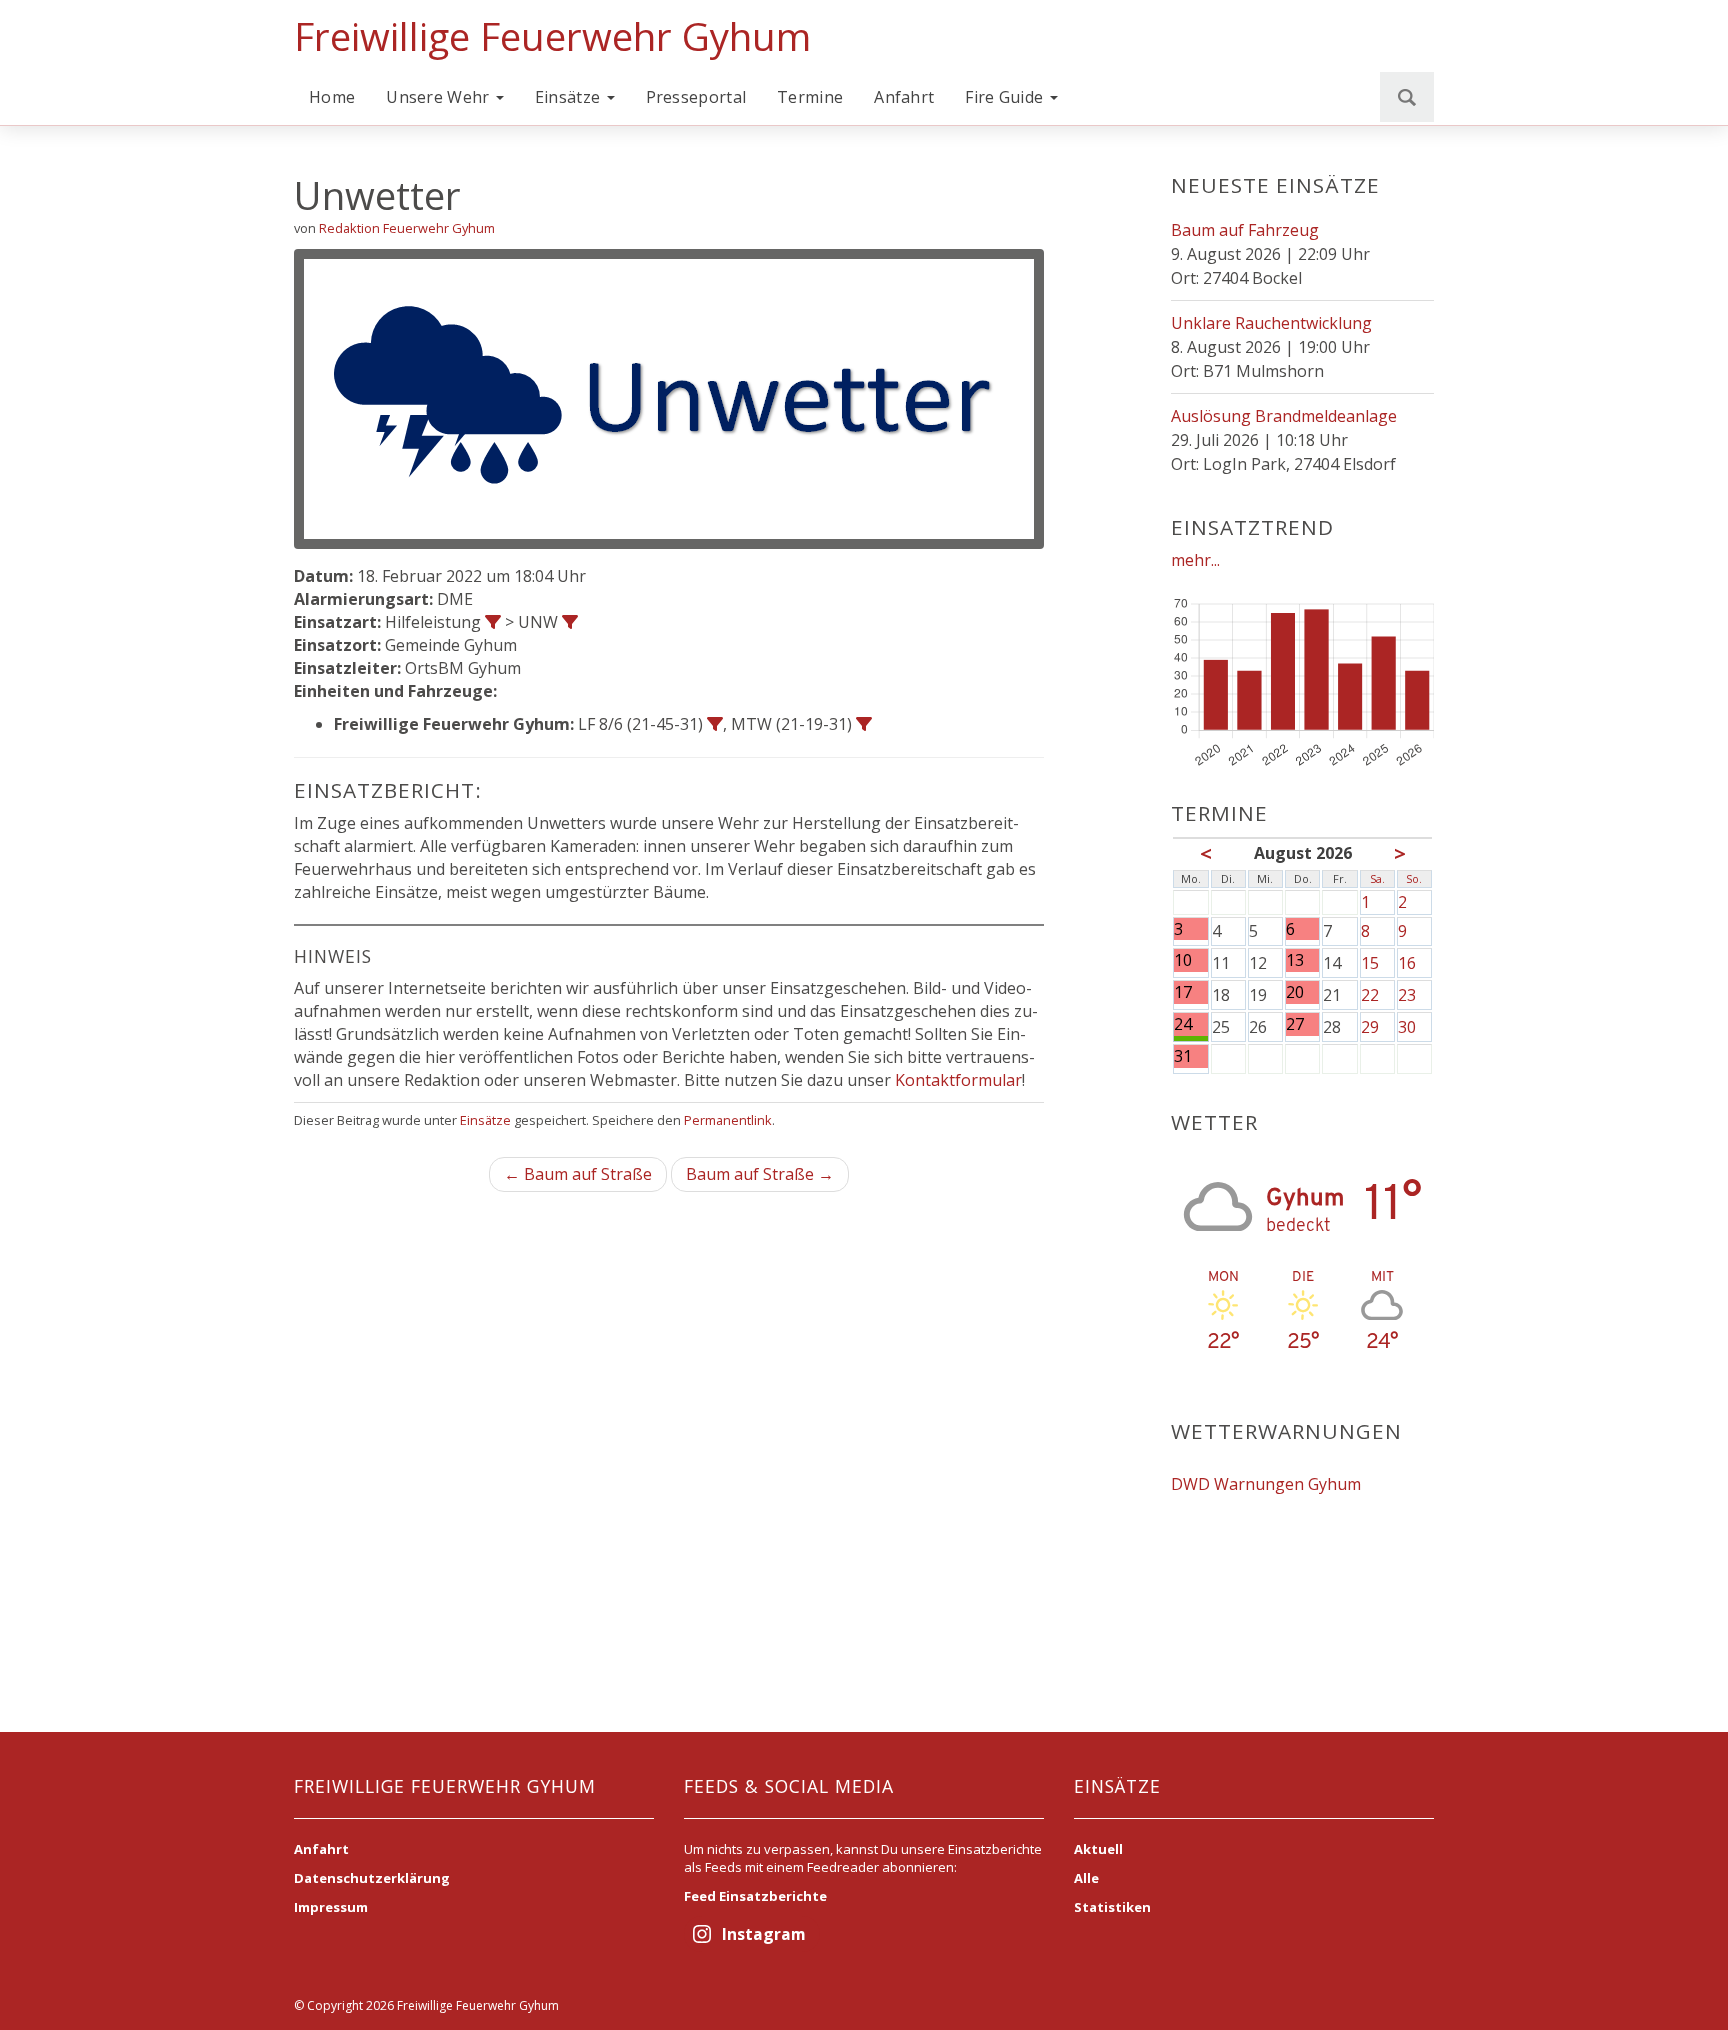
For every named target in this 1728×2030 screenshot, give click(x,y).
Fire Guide (1006, 97)
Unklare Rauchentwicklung (1271, 323)
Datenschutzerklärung (372, 1878)
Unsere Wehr (440, 97)
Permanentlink (728, 1120)
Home (332, 97)
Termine (810, 97)
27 (1295, 1024)
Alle (1086, 1878)
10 (1183, 960)
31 (1183, 1056)
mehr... (1195, 560)
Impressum (331, 1907)
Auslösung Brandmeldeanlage (1284, 416)
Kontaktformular (958, 1080)
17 (1183, 992)
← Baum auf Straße (578, 1174)
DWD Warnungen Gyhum (1266, 1484)
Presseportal (696, 97)
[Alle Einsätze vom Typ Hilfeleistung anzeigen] (493, 622)
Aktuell (1098, 1849)
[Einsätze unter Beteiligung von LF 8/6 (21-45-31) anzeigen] (715, 724)
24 (1183, 1024)
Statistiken (1112, 1907)
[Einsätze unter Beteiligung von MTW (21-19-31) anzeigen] (864, 724)
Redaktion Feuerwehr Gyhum (407, 228)
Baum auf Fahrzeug (1245, 230)
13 (1295, 960)
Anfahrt (904, 97)
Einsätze (570, 97)
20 (1295, 992)
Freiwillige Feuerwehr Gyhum (552, 36)
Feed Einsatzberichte (755, 1896)
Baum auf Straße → (760, 1174)
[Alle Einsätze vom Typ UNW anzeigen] (570, 622)
